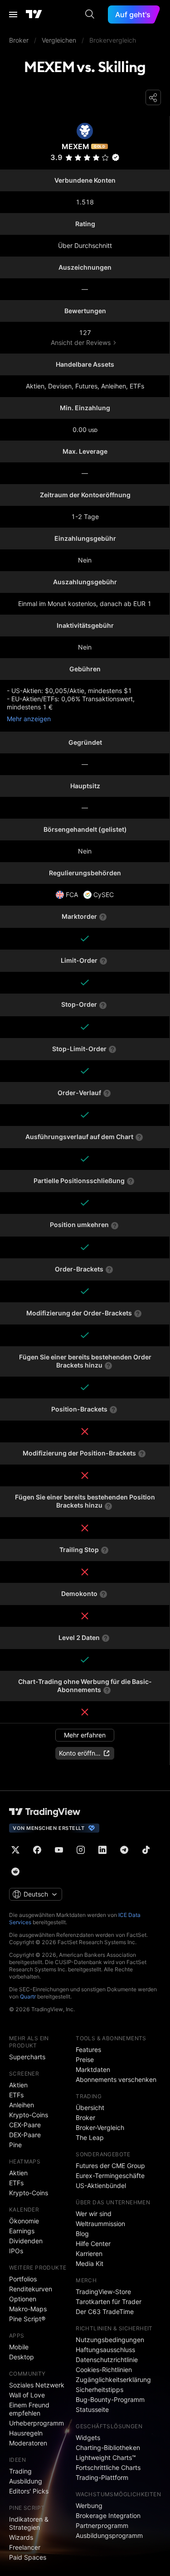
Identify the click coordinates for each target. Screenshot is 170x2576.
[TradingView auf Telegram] (124, 1850)
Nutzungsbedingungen (110, 2340)
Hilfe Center (93, 2244)
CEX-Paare (25, 2125)
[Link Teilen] (153, 97)
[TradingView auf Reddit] (15, 1872)
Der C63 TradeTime (105, 2312)
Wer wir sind (94, 2214)
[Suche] (90, 15)
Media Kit (90, 2263)
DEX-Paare (25, 2135)
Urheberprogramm (36, 2423)
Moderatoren (28, 2443)
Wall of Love (27, 2395)
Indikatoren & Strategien (29, 2523)
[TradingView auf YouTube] (59, 1850)
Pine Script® (27, 2319)
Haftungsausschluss (105, 2350)
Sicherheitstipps (100, 2389)
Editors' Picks (29, 2491)
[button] (105, 158)
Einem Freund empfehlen (29, 2409)
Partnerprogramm (102, 2525)
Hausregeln (26, 2433)
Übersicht (90, 2108)
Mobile (19, 2347)
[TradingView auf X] (15, 1850)
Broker (85, 2118)
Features (88, 2050)
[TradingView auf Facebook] (37, 1850)
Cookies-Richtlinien (104, 2370)
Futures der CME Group (110, 2166)
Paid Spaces (28, 2557)
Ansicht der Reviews (81, 342)
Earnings (22, 2231)
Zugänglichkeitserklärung (113, 2380)
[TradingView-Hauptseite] (45, 1812)
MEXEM (75, 146)
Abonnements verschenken (116, 2079)
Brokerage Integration (108, 2515)
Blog (82, 2234)
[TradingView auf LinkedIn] (102, 1850)
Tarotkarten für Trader (109, 2302)
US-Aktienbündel (101, 2185)
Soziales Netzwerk (37, 2385)
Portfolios (23, 2279)
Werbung (89, 2506)
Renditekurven (31, 2289)
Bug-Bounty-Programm (110, 2399)
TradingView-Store (103, 2292)
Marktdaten (93, 2069)
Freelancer (25, 2547)
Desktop (22, 2357)
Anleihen (22, 2105)
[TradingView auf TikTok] (146, 1850)
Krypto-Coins (29, 2115)
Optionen (23, 2299)
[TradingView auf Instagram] (81, 1850)
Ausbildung (26, 2481)
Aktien (18, 2085)
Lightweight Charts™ (106, 2457)
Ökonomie (24, 2221)
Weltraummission (100, 2224)
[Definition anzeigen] (103, 917)
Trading (20, 2471)
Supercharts (27, 2057)
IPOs (16, 2251)
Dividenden (26, 2241)
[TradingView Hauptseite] (34, 15)
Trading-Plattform (102, 2477)
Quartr (28, 1996)
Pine (15, 2145)
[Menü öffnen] (13, 15)
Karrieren (89, 2253)
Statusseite (92, 2409)
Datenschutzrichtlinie (107, 2360)
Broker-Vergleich (100, 2127)
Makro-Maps (28, 2309)
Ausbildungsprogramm (109, 2535)
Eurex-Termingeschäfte (110, 2176)
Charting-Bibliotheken (108, 2447)
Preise (85, 2059)
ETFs (16, 2095)
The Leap (90, 2137)
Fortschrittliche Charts (108, 2467)
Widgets (88, 2438)
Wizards (21, 2537)
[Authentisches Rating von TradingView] (116, 157)
